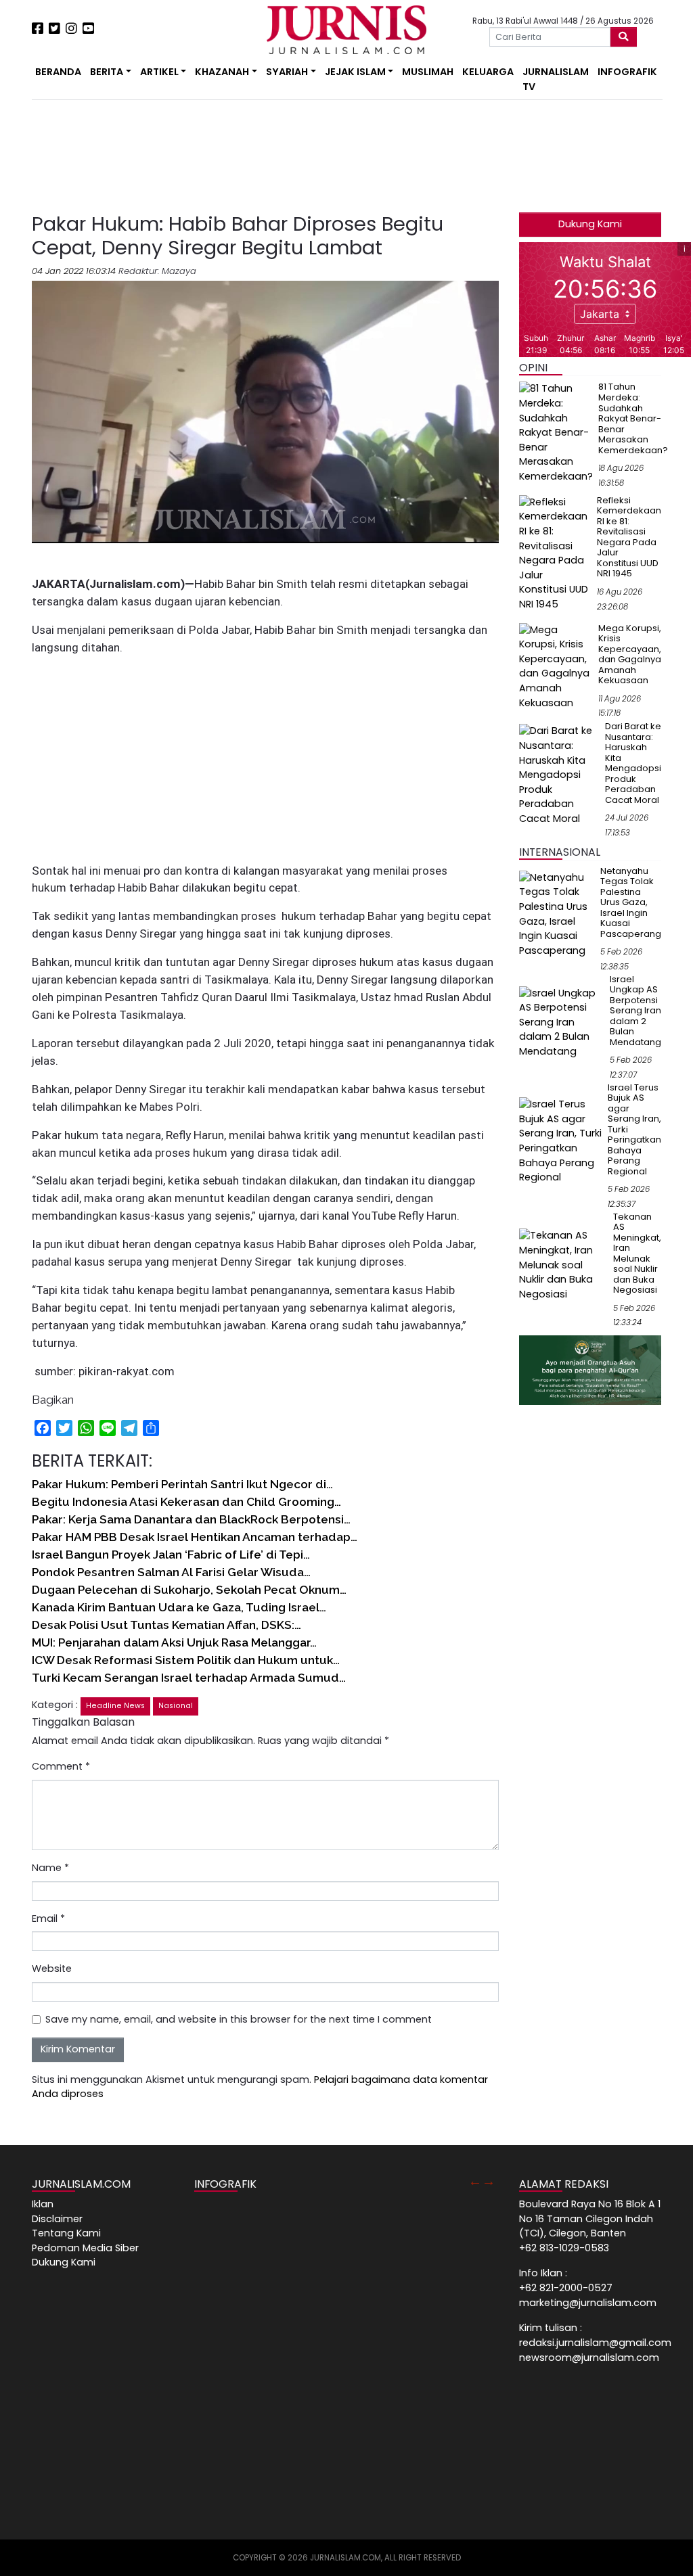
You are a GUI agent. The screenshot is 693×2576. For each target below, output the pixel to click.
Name (50, 1868)
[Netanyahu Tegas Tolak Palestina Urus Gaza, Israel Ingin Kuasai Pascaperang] (557, 914)
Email (48, 1918)
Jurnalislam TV (556, 79)
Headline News (115, 1706)
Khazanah (222, 72)
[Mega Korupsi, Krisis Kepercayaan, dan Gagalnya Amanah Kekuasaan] (556, 666)
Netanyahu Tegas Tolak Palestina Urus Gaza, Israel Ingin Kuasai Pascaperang (631, 902)
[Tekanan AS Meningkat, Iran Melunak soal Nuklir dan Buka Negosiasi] (563, 1264)
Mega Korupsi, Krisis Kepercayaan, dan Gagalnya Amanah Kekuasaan (630, 654)
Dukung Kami (590, 224)
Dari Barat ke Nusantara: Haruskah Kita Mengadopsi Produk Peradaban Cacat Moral (633, 763)
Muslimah (428, 72)
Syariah (287, 72)
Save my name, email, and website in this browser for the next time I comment (239, 2019)
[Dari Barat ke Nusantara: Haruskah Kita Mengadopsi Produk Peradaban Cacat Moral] (559, 775)
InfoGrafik (627, 72)
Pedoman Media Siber (85, 2248)
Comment (61, 1766)
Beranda (58, 72)
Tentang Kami (66, 2233)
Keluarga (488, 72)
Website (52, 1969)
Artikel (159, 72)
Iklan (43, 2204)
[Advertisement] (184, 156)
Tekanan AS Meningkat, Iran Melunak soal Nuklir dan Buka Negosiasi (637, 1253)
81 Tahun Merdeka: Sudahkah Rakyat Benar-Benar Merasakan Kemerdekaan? (633, 418)
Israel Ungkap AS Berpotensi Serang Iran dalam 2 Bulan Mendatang (635, 1011)
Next (489, 2181)
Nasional (176, 1706)
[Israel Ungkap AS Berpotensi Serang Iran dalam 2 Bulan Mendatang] (562, 1022)
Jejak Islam (355, 72)
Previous (475, 2181)
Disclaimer (57, 2219)
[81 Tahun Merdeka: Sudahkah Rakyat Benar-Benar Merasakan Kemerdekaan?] (556, 432)
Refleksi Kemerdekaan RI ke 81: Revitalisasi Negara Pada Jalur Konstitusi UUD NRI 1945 (629, 537)
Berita (107, 72)
